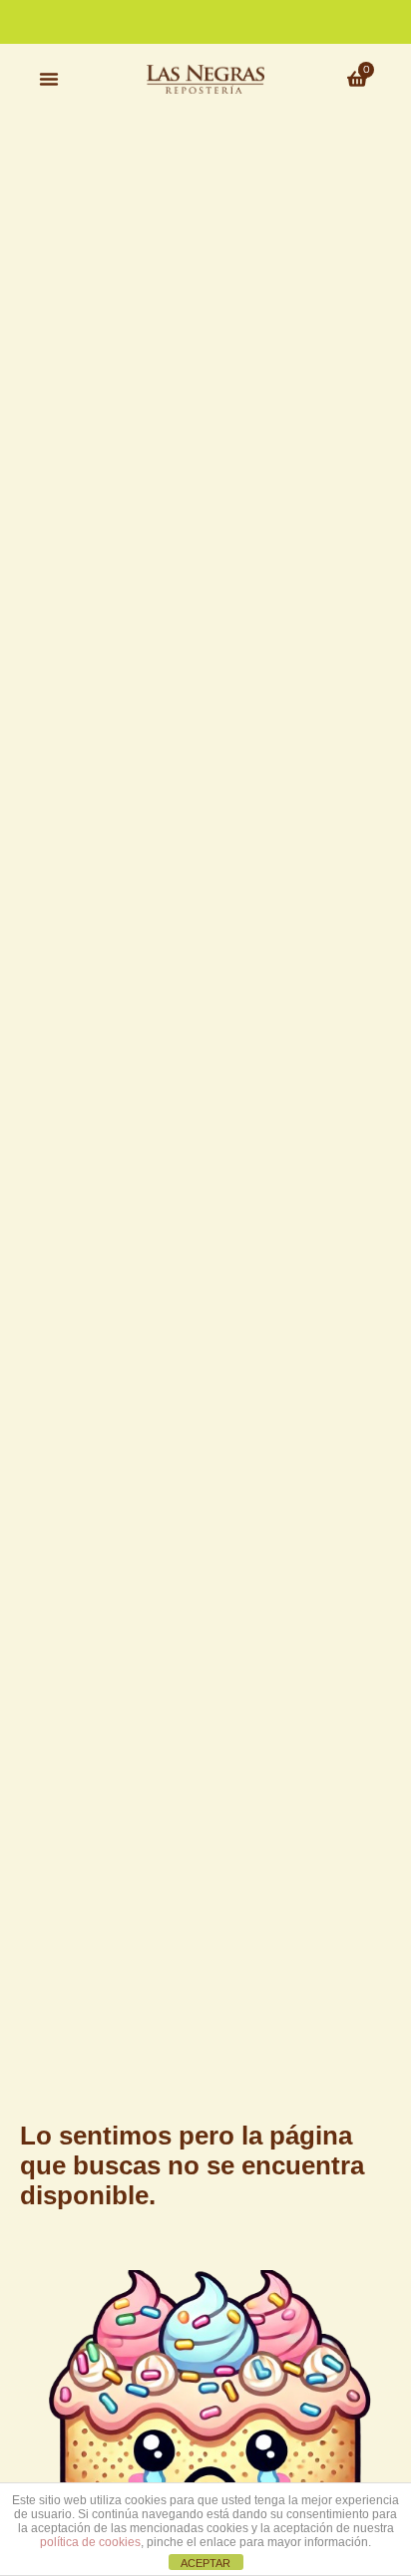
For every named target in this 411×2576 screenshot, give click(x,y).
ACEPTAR (205, 2563)
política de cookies (90, 2542)
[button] (49, 79)
